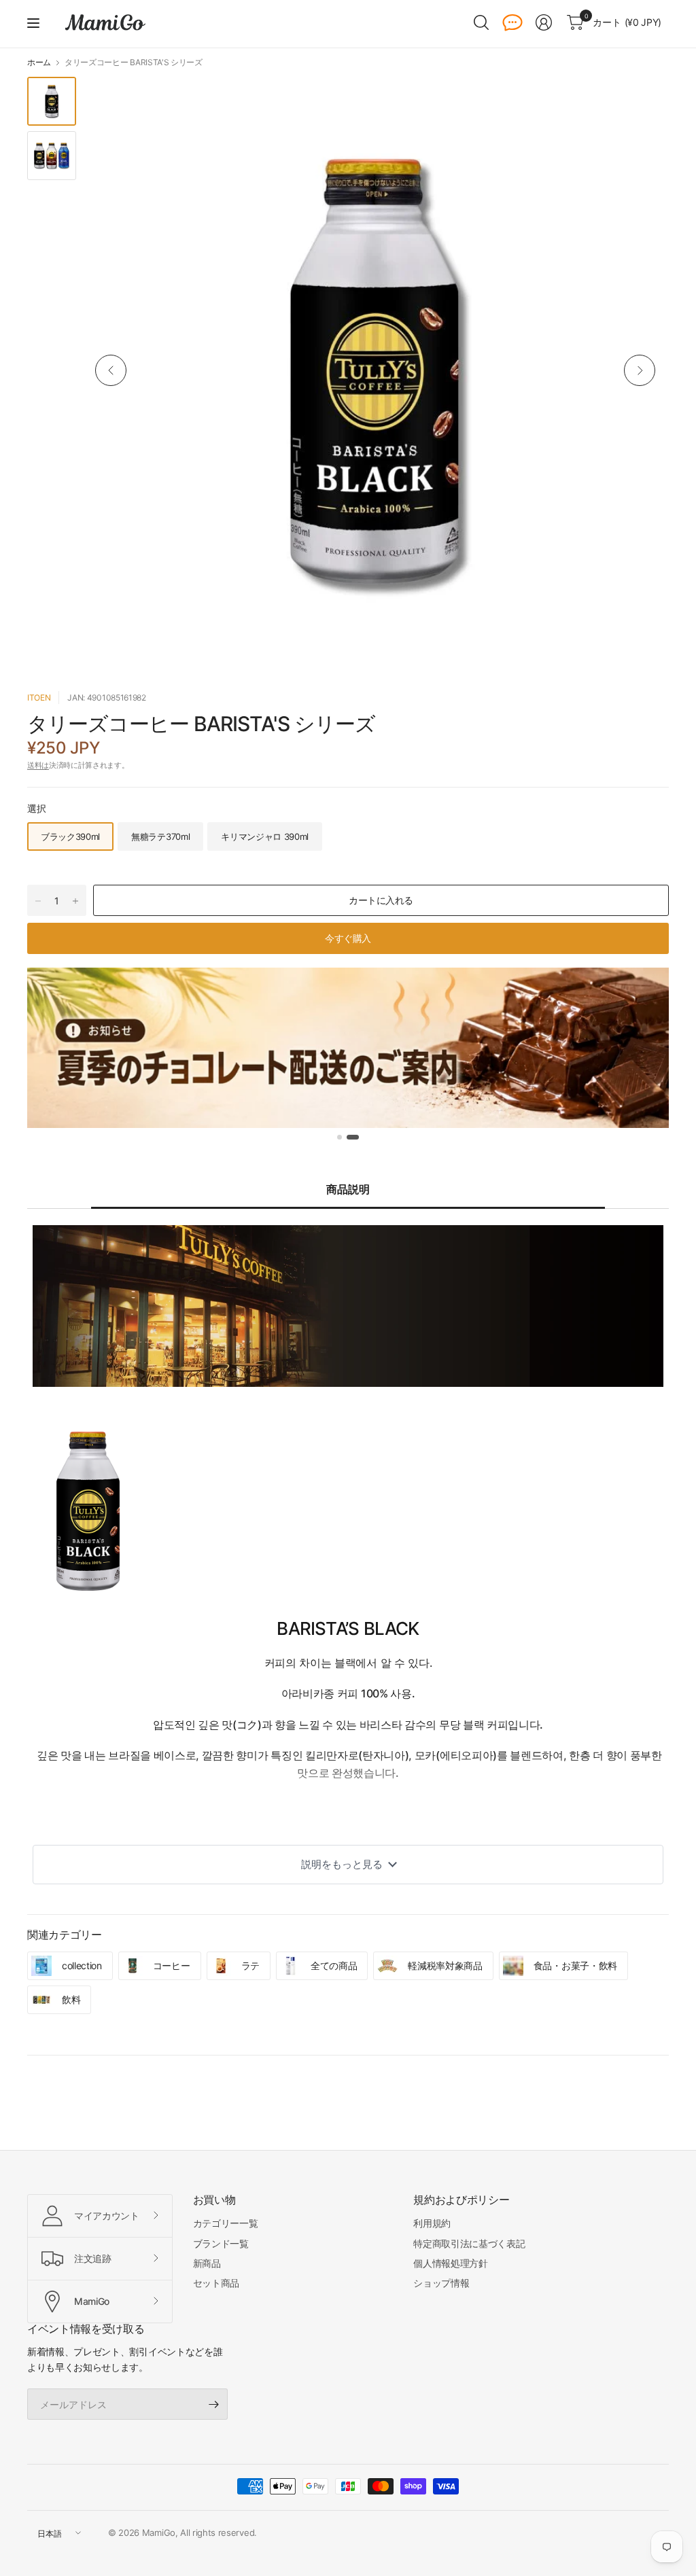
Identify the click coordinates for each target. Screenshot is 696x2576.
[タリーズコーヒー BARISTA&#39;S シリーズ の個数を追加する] (75, 901)
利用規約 (432, 2223)
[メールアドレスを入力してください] (214, 2404)
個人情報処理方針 (450, 2263)
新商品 (207, 2263)
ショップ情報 (441, 2283)
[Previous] (111, 370)
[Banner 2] (353, 1137)
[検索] (481, 22)
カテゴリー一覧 (226, 2223)
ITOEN (39, 698)
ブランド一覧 (221, 2243)
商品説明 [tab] (348, 1189)
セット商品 (216, 2283)
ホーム (39, 63)
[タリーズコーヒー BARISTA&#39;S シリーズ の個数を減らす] (38, 901)
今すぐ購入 (348, 938)
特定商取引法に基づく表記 (469, 2243)
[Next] (640, 370)
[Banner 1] (340, 1137)
